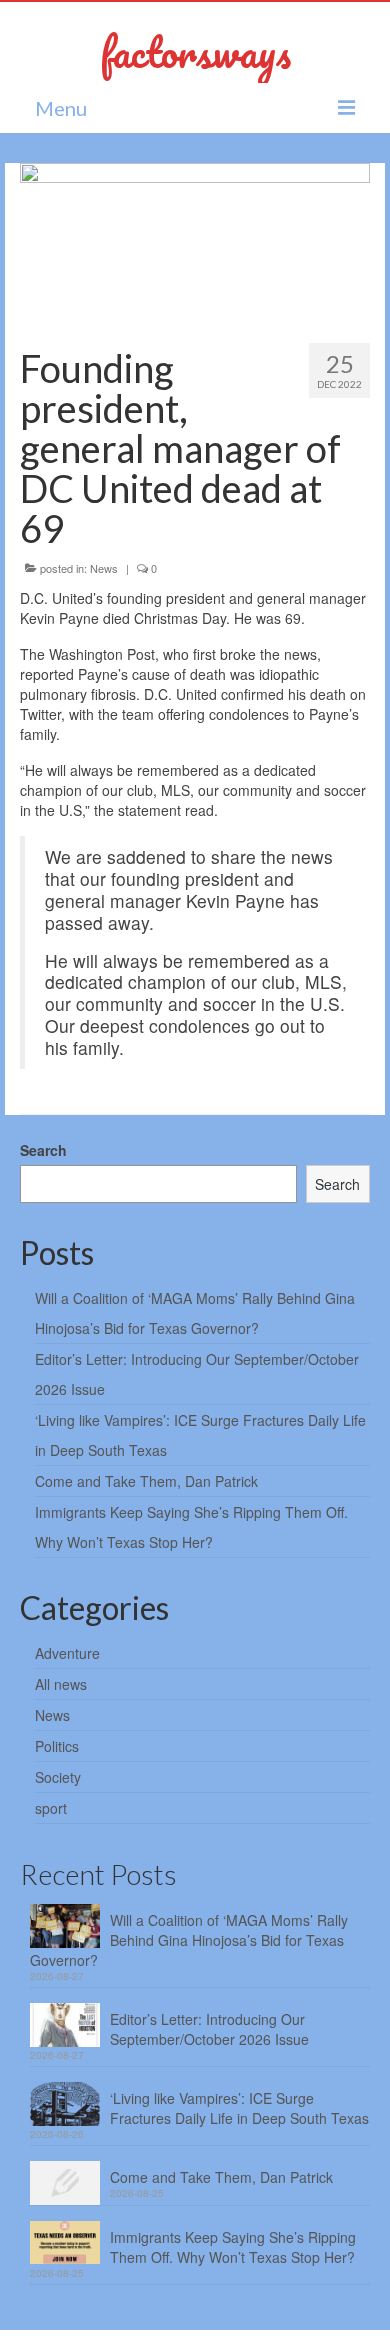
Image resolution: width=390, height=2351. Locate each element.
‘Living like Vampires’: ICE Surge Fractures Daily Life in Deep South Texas (239, 2108)
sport (51, 1808)
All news (61, 1684)
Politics (57, 1746)
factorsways (195, 51)
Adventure (67, 1653)
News (104, 568)
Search (43, 1150)
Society (58, 1777)
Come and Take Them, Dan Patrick (146, 1481)
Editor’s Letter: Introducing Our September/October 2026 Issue (209, 2029)
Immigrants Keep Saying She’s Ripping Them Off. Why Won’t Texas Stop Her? (233, 2247)
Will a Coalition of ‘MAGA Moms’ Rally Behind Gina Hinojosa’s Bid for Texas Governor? (189, 1940)
